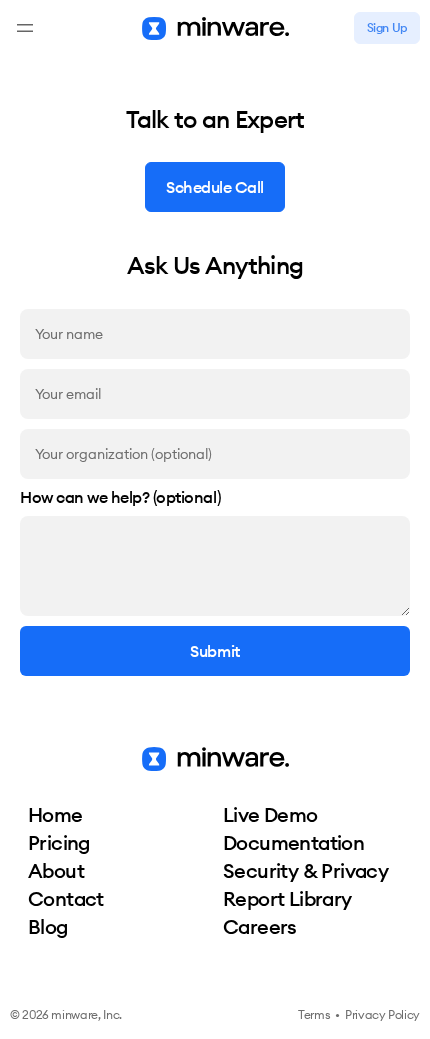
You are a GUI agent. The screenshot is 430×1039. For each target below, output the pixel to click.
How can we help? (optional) (120, 498)
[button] (25, 28)
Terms (314, 1014)
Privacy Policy (382, 1014)
